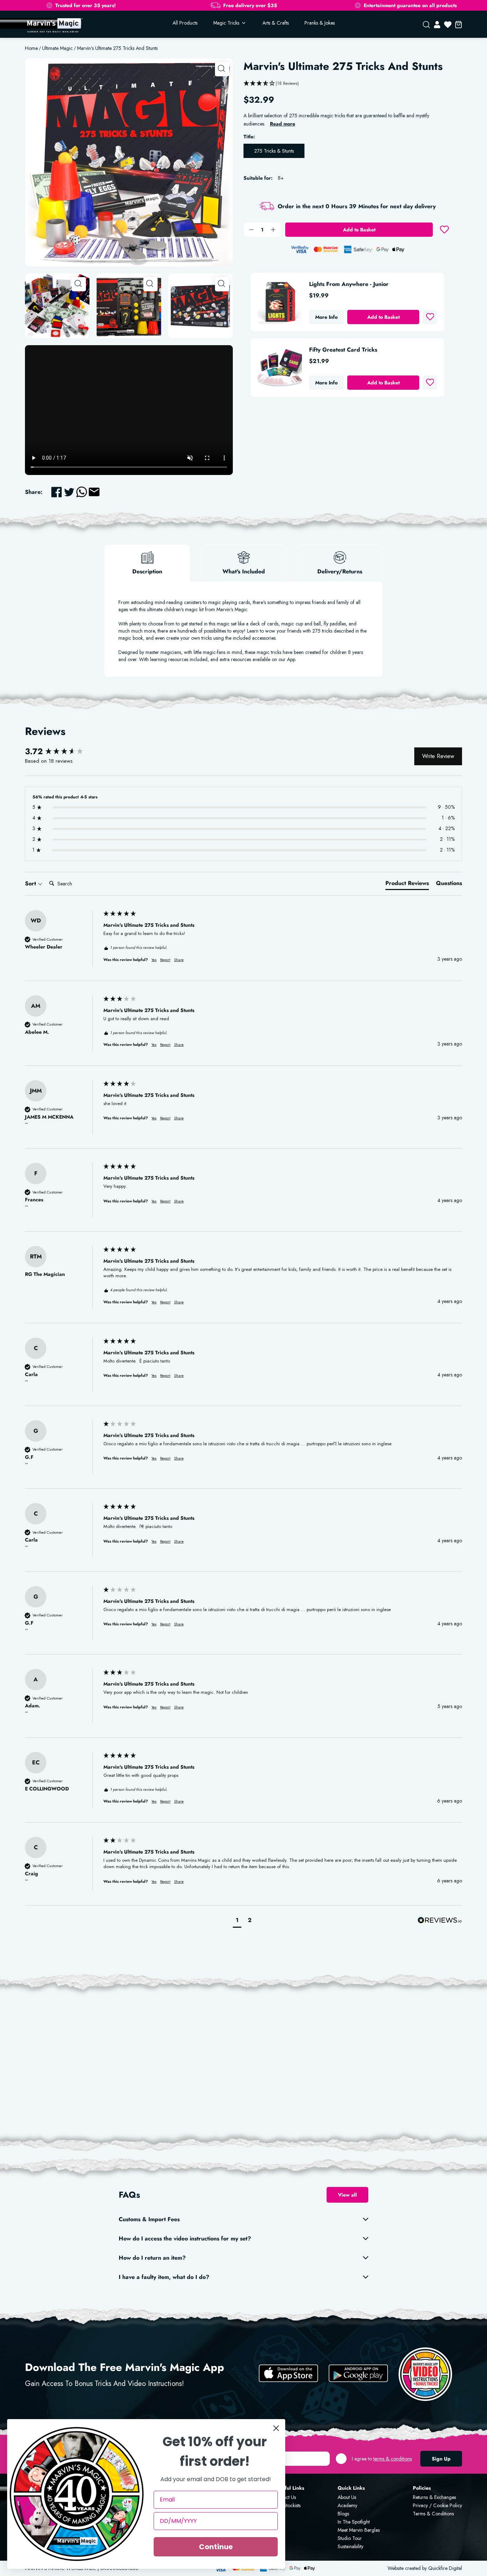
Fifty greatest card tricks (343, 350)
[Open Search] (426, 25)
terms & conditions (393, 2459)
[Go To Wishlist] (448, 25)
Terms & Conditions (433, 2514)
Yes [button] (154, 960)
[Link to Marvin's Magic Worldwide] (54, 25)
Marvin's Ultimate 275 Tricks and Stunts (117, 48)
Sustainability (350, 2546)
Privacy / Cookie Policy (437, 2505)
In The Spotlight (354, 2522)
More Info (326, 317)
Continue (216, 2547)
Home (31, 48)
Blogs (343, 2514)
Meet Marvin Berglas (359, 2530)
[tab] (407, 885)
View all (347, 2195)
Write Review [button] (438, 756)
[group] (62, 752)
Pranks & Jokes (320, 23)
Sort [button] (31, 884)
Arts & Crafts (276, 23)
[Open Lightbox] (222, 69)
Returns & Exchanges (434, 2497)
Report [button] (165, 960)
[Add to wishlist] (444, 230)
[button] (237, 1921)
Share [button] (179, 960)
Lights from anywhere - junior (349, 284)
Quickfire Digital (445, 2568)
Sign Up (441, 2459)
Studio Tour (350, 2538)
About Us (347, 2497)
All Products (185, 23)
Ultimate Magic (57, 48)
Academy (347, 2505)
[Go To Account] (437, 25)
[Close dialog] (276, 2428)
